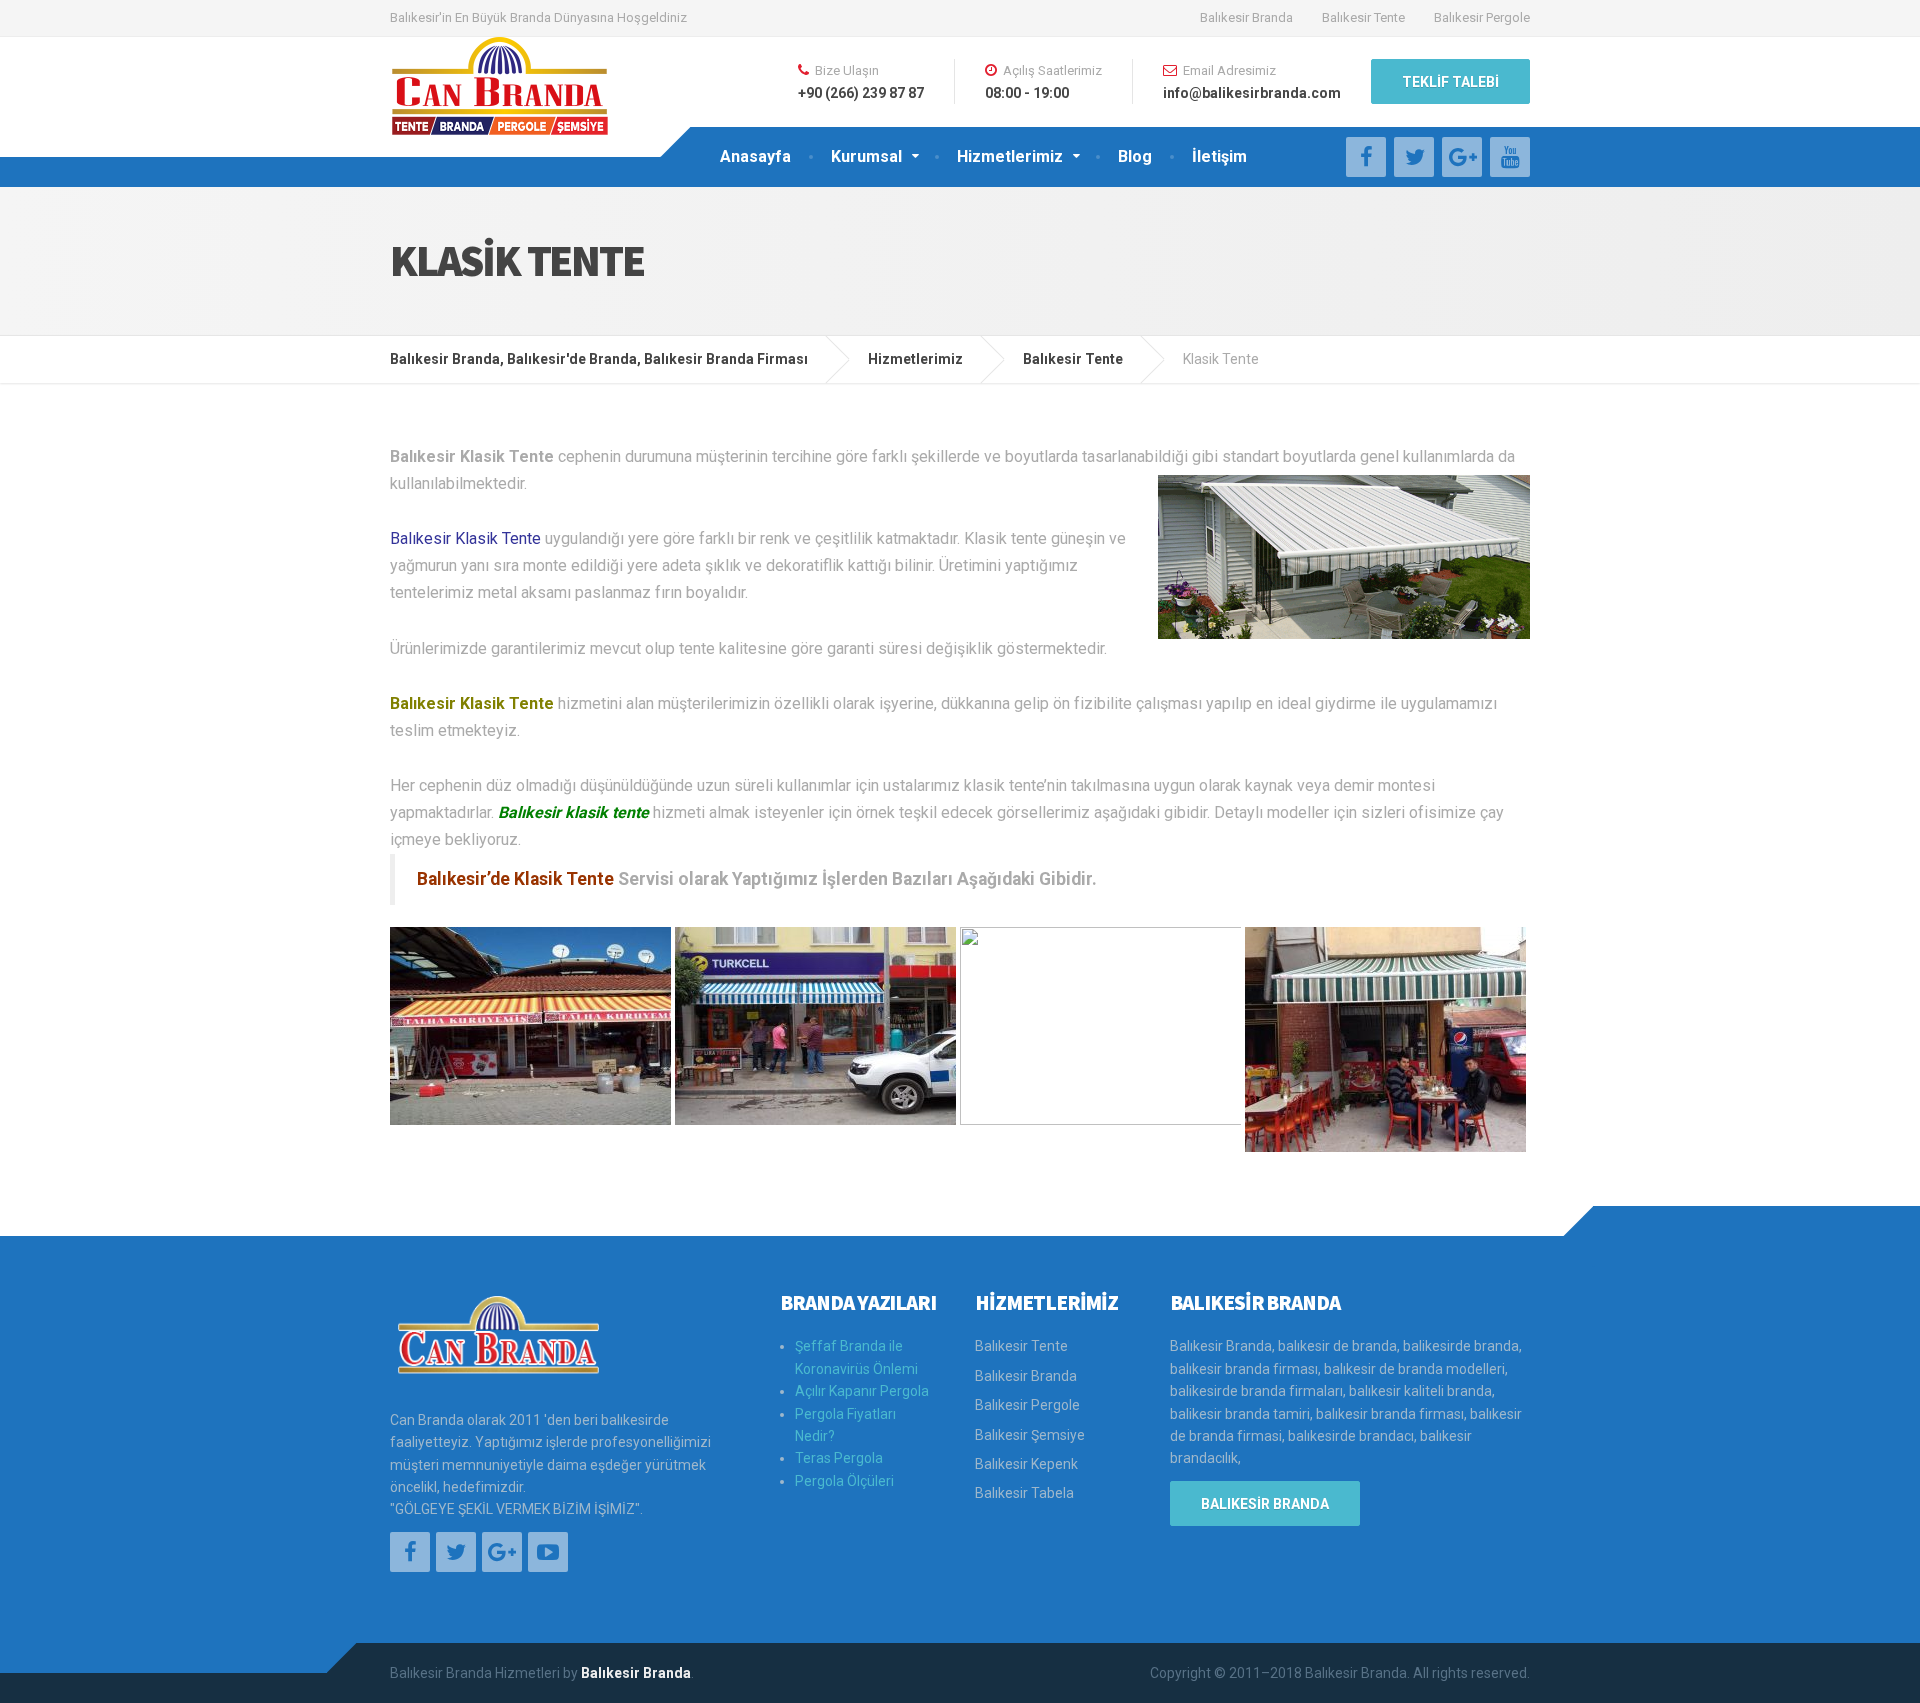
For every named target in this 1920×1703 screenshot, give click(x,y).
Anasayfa (755, 156)
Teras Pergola (839, 1458)
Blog (1135, 156)
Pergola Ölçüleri (844, 1481)
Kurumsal (866, 156)
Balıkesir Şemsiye (1030, 1435)
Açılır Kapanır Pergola (862, 1391)
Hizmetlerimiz (1010, 156)
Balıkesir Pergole (1482, 17)
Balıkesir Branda (1246, 17)
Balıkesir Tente (1363, 17)
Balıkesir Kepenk (1026, 1464)
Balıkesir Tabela (1024, 1493)
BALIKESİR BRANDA (1265, 1504)
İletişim (1219, 156)
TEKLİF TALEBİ (1450, 82)
